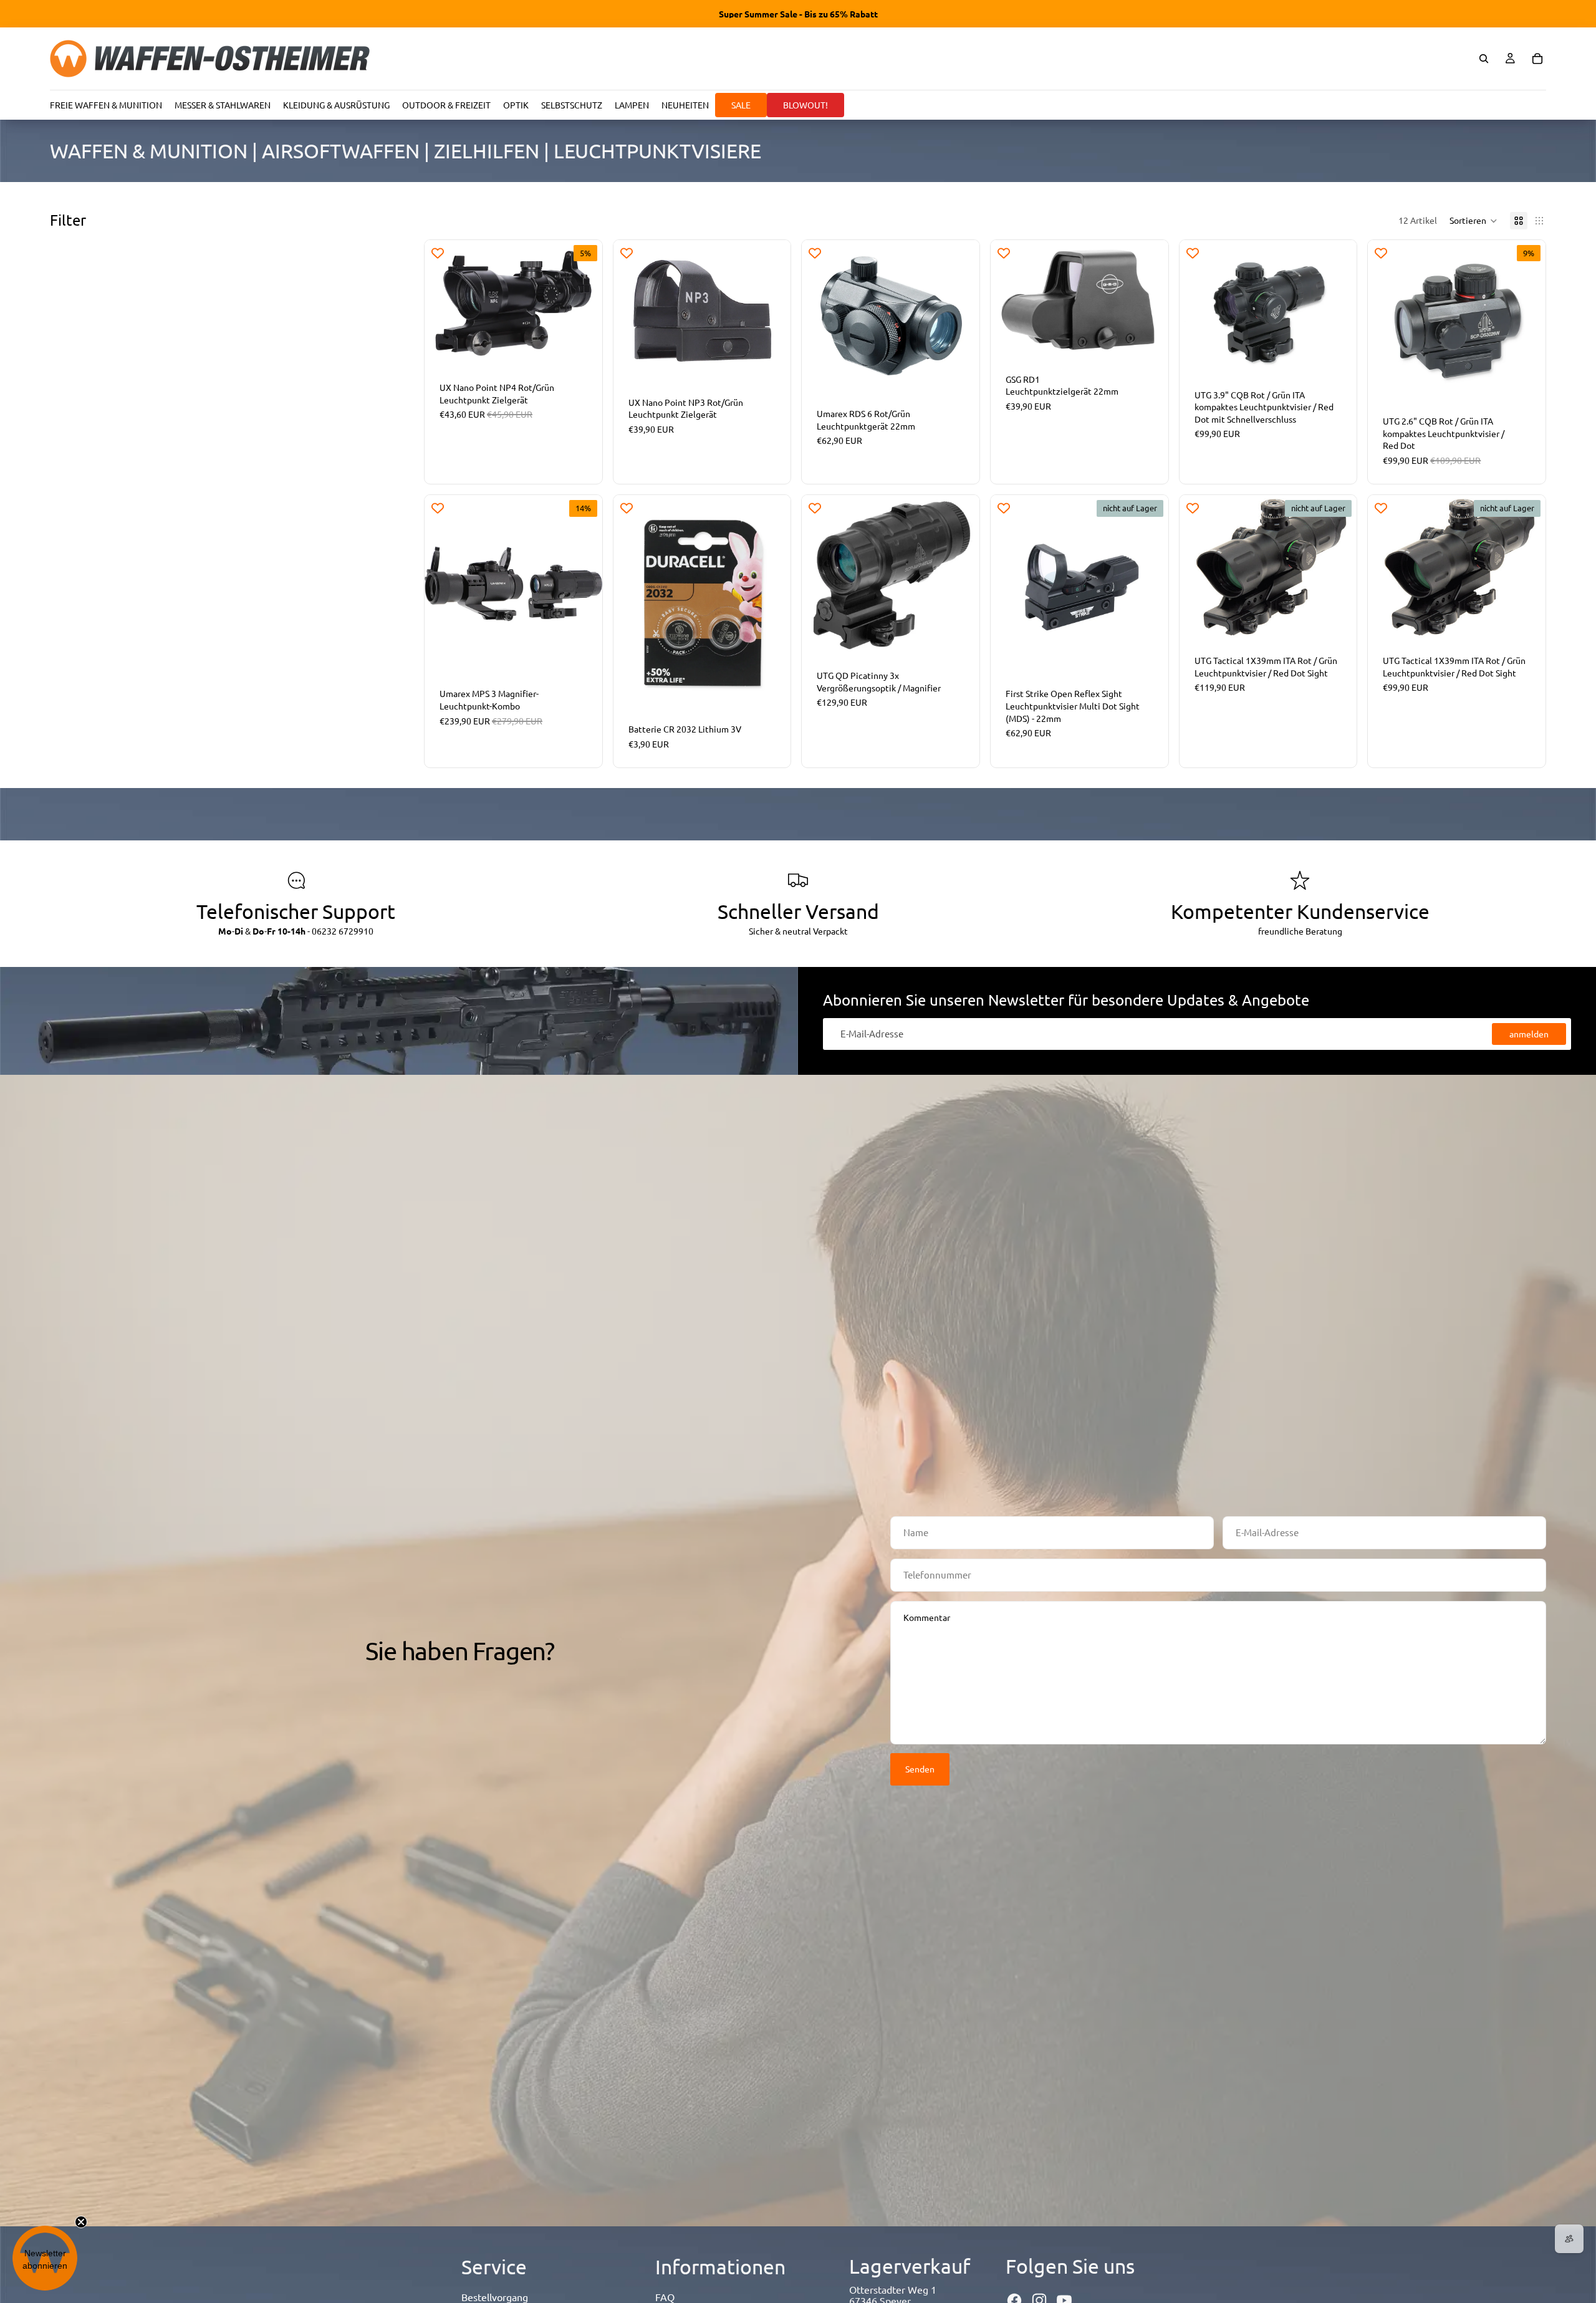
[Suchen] (1484, 59)
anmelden (1529, 1034)
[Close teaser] (81, 2222)
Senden (920, 1769)
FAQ (665, 2297)
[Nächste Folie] (584, 303)
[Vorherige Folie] (443, 303)
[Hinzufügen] (583, 348)
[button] (1473, 221)
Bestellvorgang (495, 2297)
